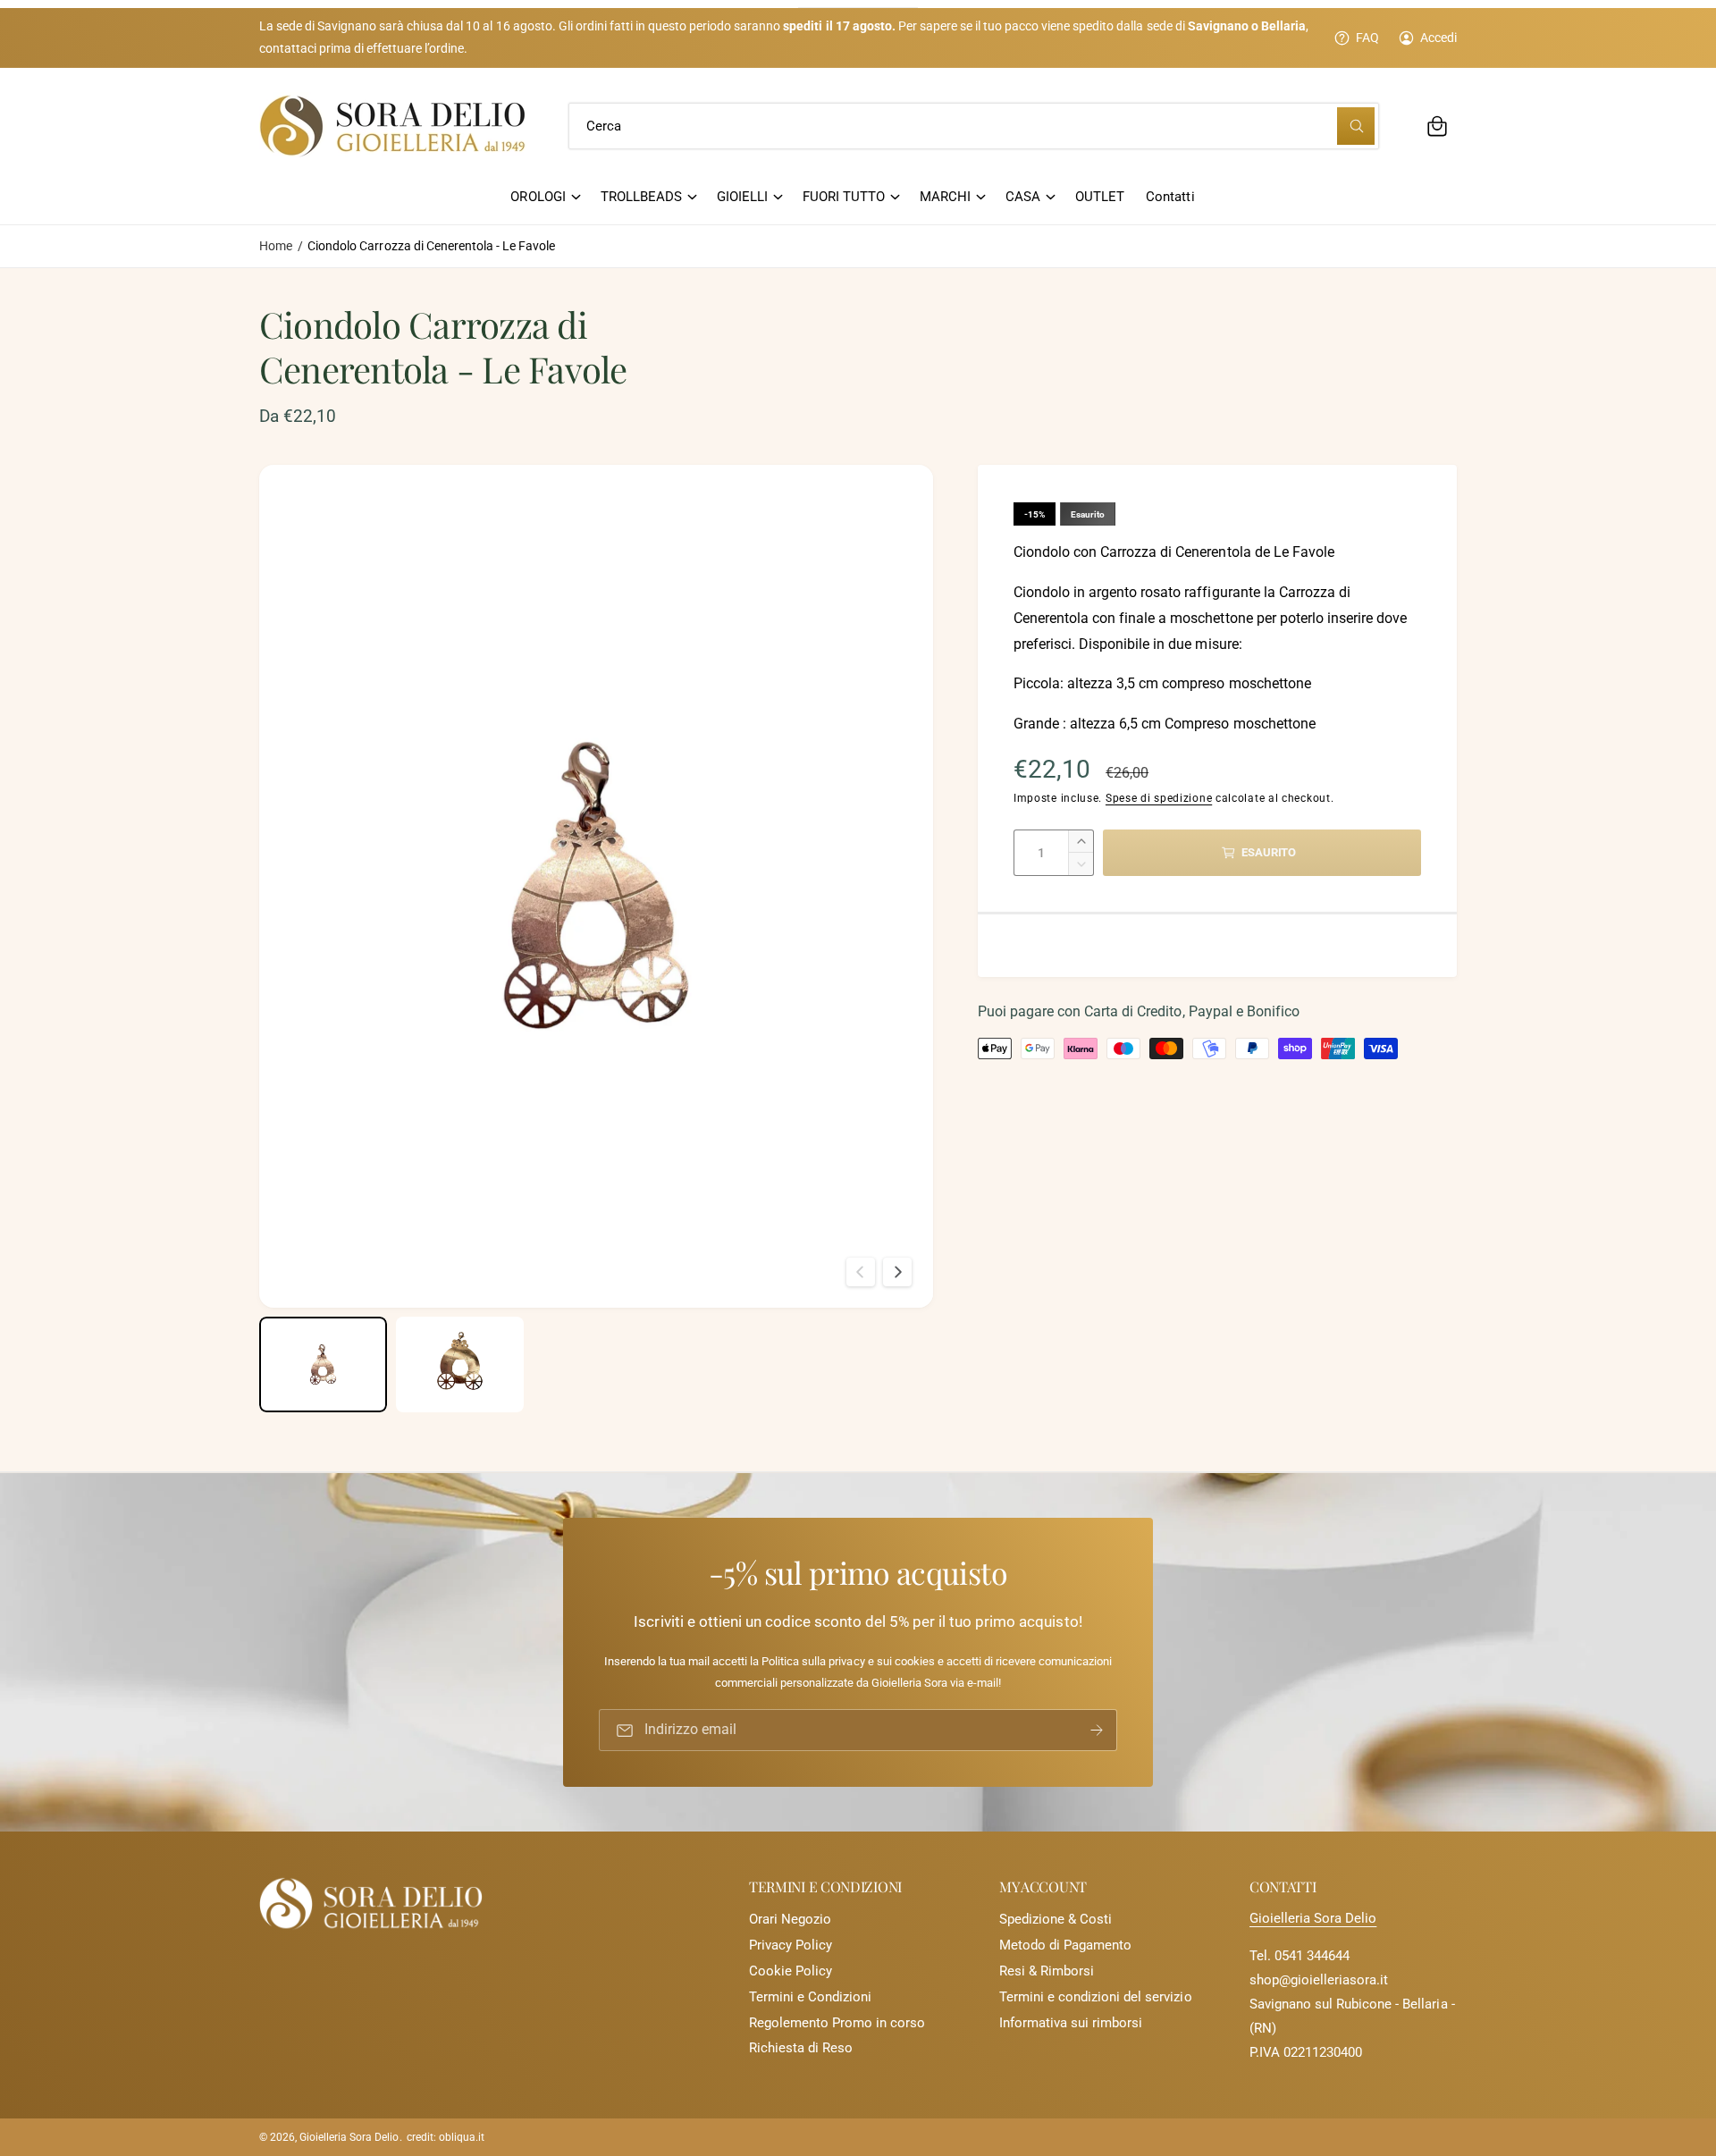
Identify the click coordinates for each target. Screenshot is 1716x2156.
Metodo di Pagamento (1065, 1945)
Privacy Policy (791, 1945)
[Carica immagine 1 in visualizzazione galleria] (323, 1364)
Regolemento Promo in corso (837, 2023)
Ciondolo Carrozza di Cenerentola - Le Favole (431, 246)
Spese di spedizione (1159, 798)
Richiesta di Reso (801, 2048)
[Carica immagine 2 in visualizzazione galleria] (460, 1364)
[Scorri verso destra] (897, 1272)
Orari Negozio (790, 1919)
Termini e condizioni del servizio (1096, 1997)
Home (276, 246)
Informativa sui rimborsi (1071, 2023)
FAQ (1367, 38)
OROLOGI (538, 197)
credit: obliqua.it (446, 2137)
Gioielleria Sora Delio (1313, 1918)
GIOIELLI (742, 197)
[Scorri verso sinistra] (861, 1272)
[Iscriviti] (1097, 1730)
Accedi (1438, 38)
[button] (1437, 126)
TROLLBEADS (641, 197)
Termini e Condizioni (810, 1997)
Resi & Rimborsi (1047, 1971)
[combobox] (974, 126)
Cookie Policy (791, 1971)
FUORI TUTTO (844, 197)
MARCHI (945, 197)
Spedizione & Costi (1056, 1919)
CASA (1023, 197)
